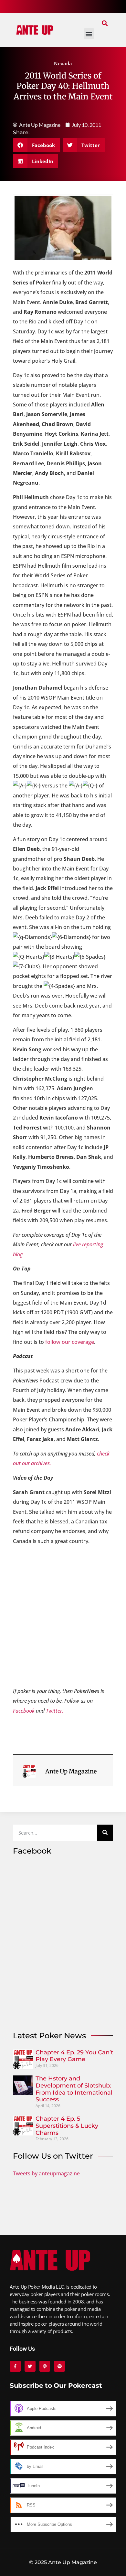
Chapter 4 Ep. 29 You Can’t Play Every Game (74, 2056)
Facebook (24, 1711)
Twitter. (55, 1711)
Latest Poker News (49, 2036)
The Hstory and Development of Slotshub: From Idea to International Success (74, 2089)
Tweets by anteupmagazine (46, 2173)
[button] (105, 23)
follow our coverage (70, 1342)
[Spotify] (59, 2366)
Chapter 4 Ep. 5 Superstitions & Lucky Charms (67, 2126)
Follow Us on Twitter (53, 2156)
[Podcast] (45, 2366)
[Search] (105, 1833)
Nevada (63, 63)
